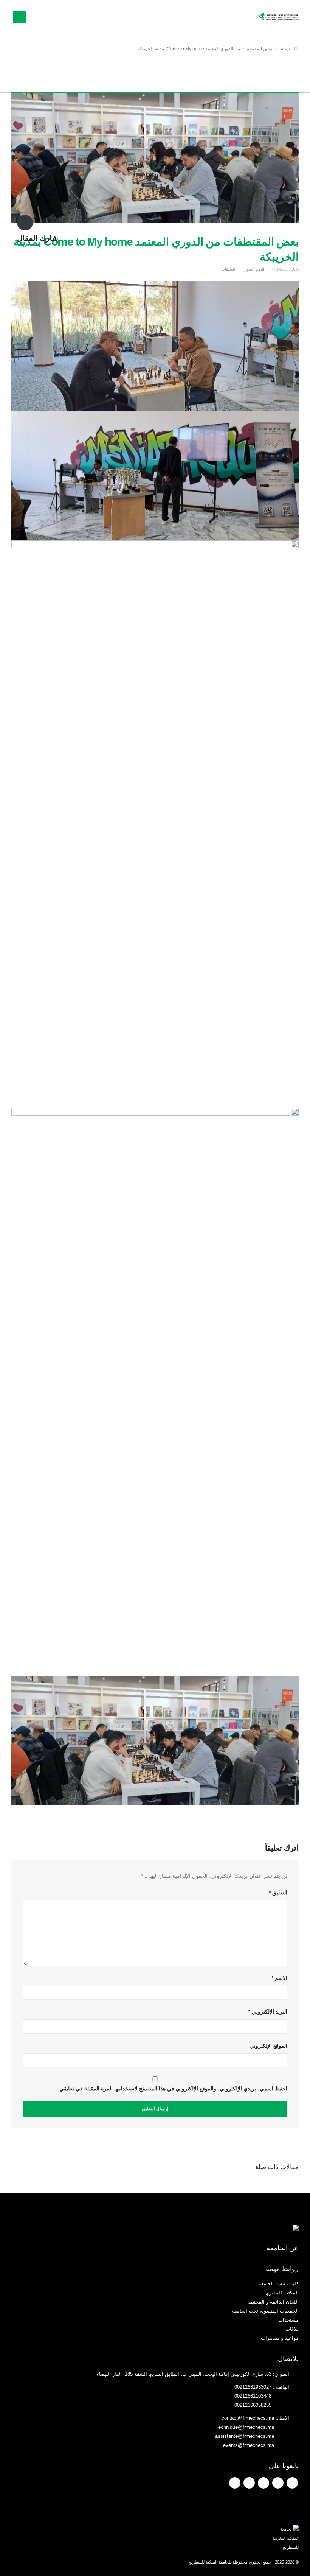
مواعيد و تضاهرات (280, 2338)
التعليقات (229, 269)
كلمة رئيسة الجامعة (279, 2284)
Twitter (278, 2483)
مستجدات (288, 2320)
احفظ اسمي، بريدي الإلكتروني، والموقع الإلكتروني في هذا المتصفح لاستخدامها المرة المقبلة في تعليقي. (173, 2089)
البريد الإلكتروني (268, 2012)
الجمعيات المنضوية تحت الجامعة (265, 2311)
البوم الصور (254, 269)
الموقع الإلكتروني (268, 2046)
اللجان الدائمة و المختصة (273, 2302)
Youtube (263, 2483)
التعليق (278, 1893)
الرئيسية (289, 49)
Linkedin (235, 2483)
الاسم (279, 1978)
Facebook (292, 2483)
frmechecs (286, 269)
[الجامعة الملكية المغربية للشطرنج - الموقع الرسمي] (278, 17)
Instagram (249, 2483)
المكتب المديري (282, 2293)
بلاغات (292, 2329)
